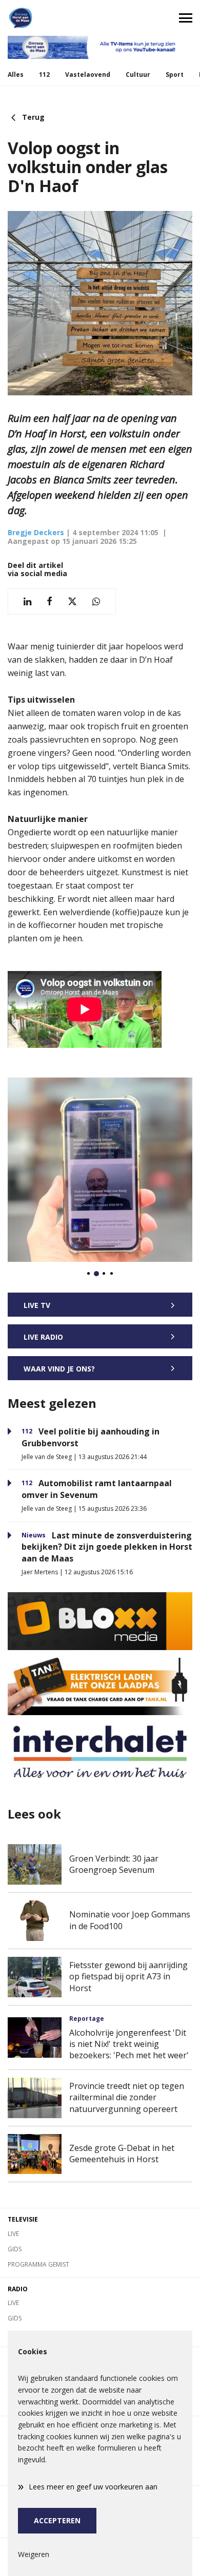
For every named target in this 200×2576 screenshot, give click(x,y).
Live (13, 2234)
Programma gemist (38, 2264)
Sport (175, 75)
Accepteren (57, 2520)
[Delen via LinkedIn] (27, 601)
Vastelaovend (88, 75)
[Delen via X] (72, 601)
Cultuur (138, 75)
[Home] (50, 18)
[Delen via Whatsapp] (96, 601)
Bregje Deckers (36, 532)
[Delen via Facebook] (49, 601)
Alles (16, 75)
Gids (15, 2249)
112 (44, 75)
